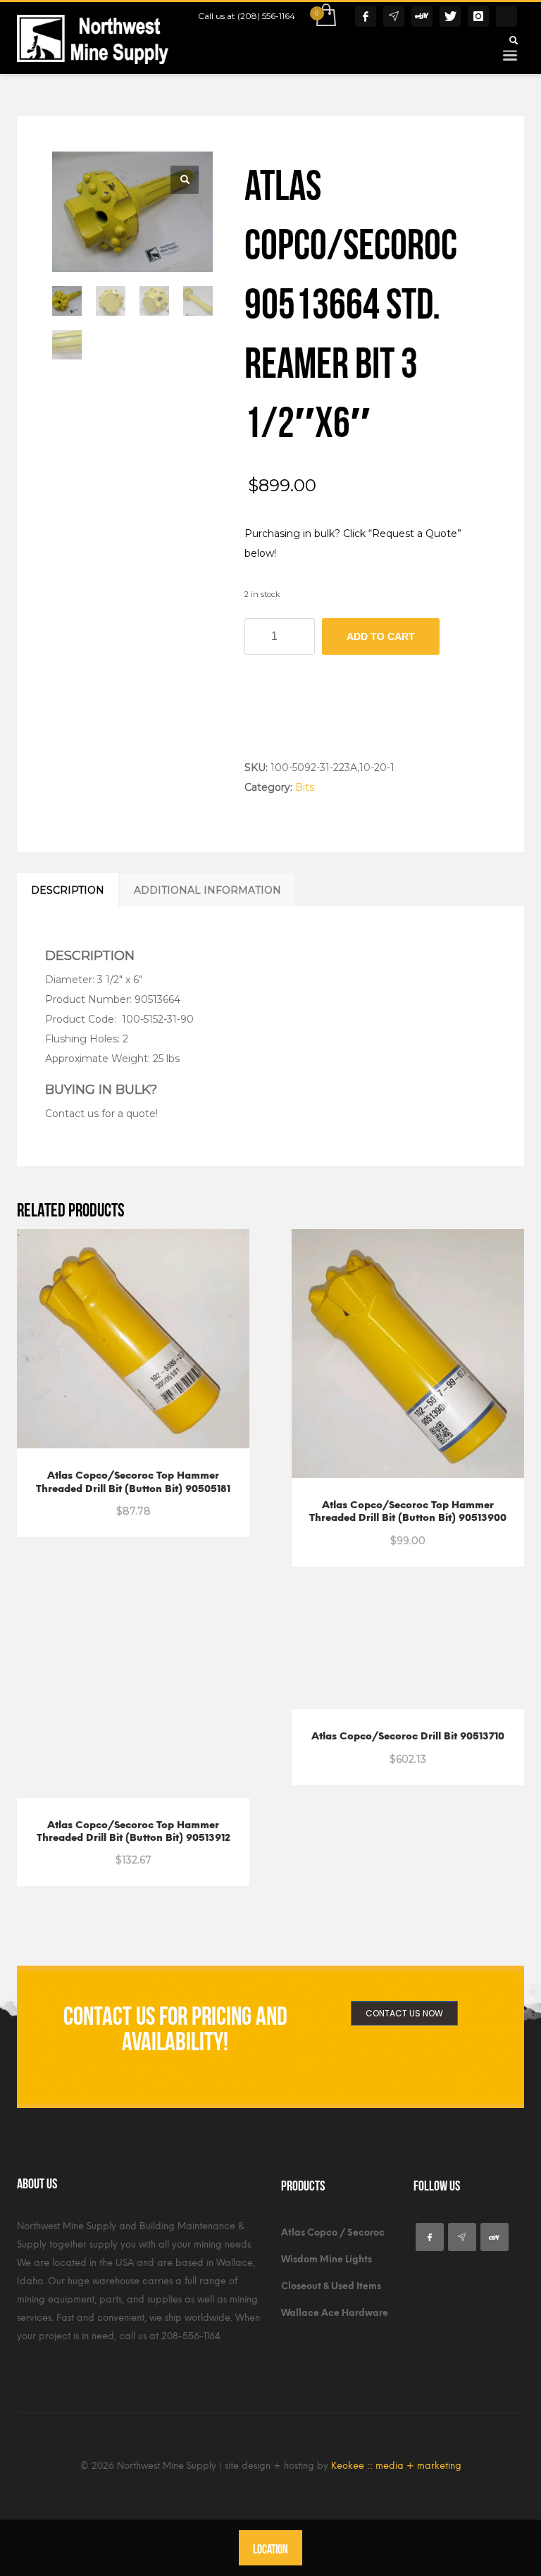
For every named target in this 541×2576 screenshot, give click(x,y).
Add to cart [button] (100, 1503)
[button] (185, 180)
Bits (305, 787)
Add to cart (381, 636)
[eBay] (422, 16)
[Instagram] (478, 16)
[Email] (394, 16)
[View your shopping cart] (325, 16)
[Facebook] (366, 16)
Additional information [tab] (207, 890)
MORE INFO (170, 1503)
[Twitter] (450, 16)
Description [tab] (68, 890)
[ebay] (495, 2237)
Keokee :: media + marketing (396, 2466)
